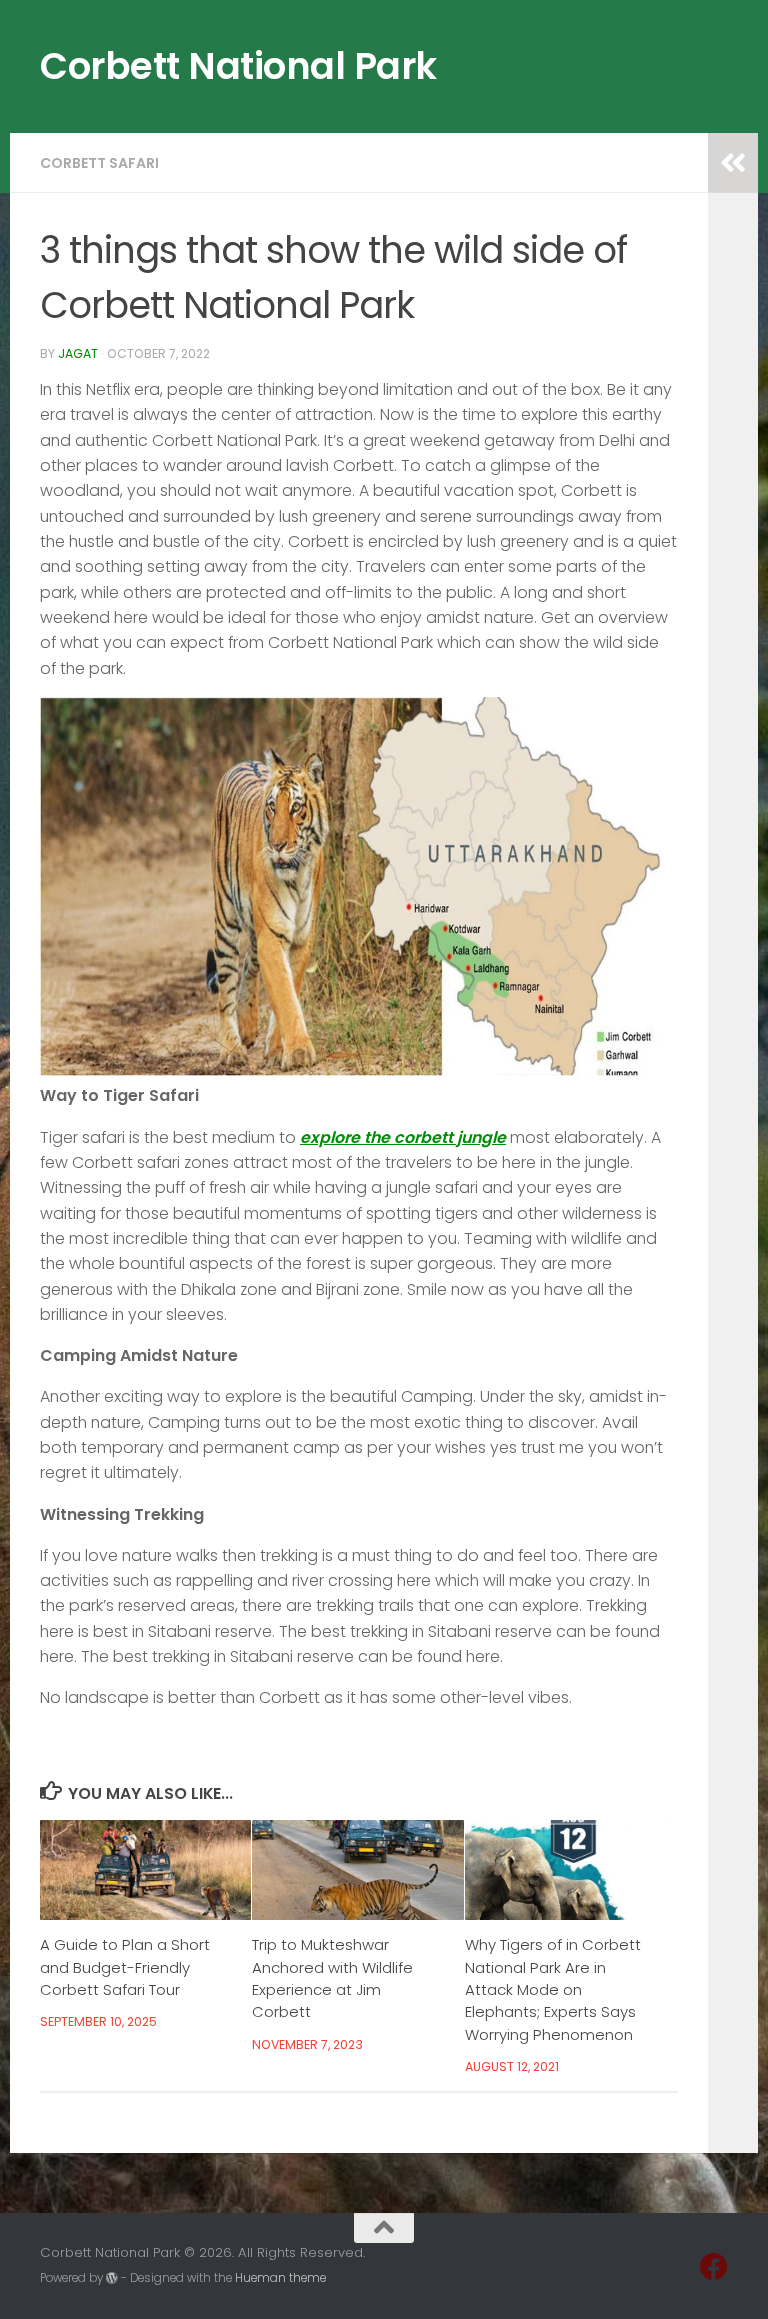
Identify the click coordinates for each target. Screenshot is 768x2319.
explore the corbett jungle (403, 1137)
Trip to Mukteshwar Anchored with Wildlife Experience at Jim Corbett (332, 1978)
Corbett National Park (238, 66)
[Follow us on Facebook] (714, 2267)
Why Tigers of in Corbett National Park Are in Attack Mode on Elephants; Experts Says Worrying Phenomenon (553, 1989)
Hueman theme (280, 2278)
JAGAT (78, 353)
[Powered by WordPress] (112, 2278)
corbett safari (99, 163)
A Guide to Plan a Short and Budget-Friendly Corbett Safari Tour (125, 1967)
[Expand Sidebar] (733, 163)
